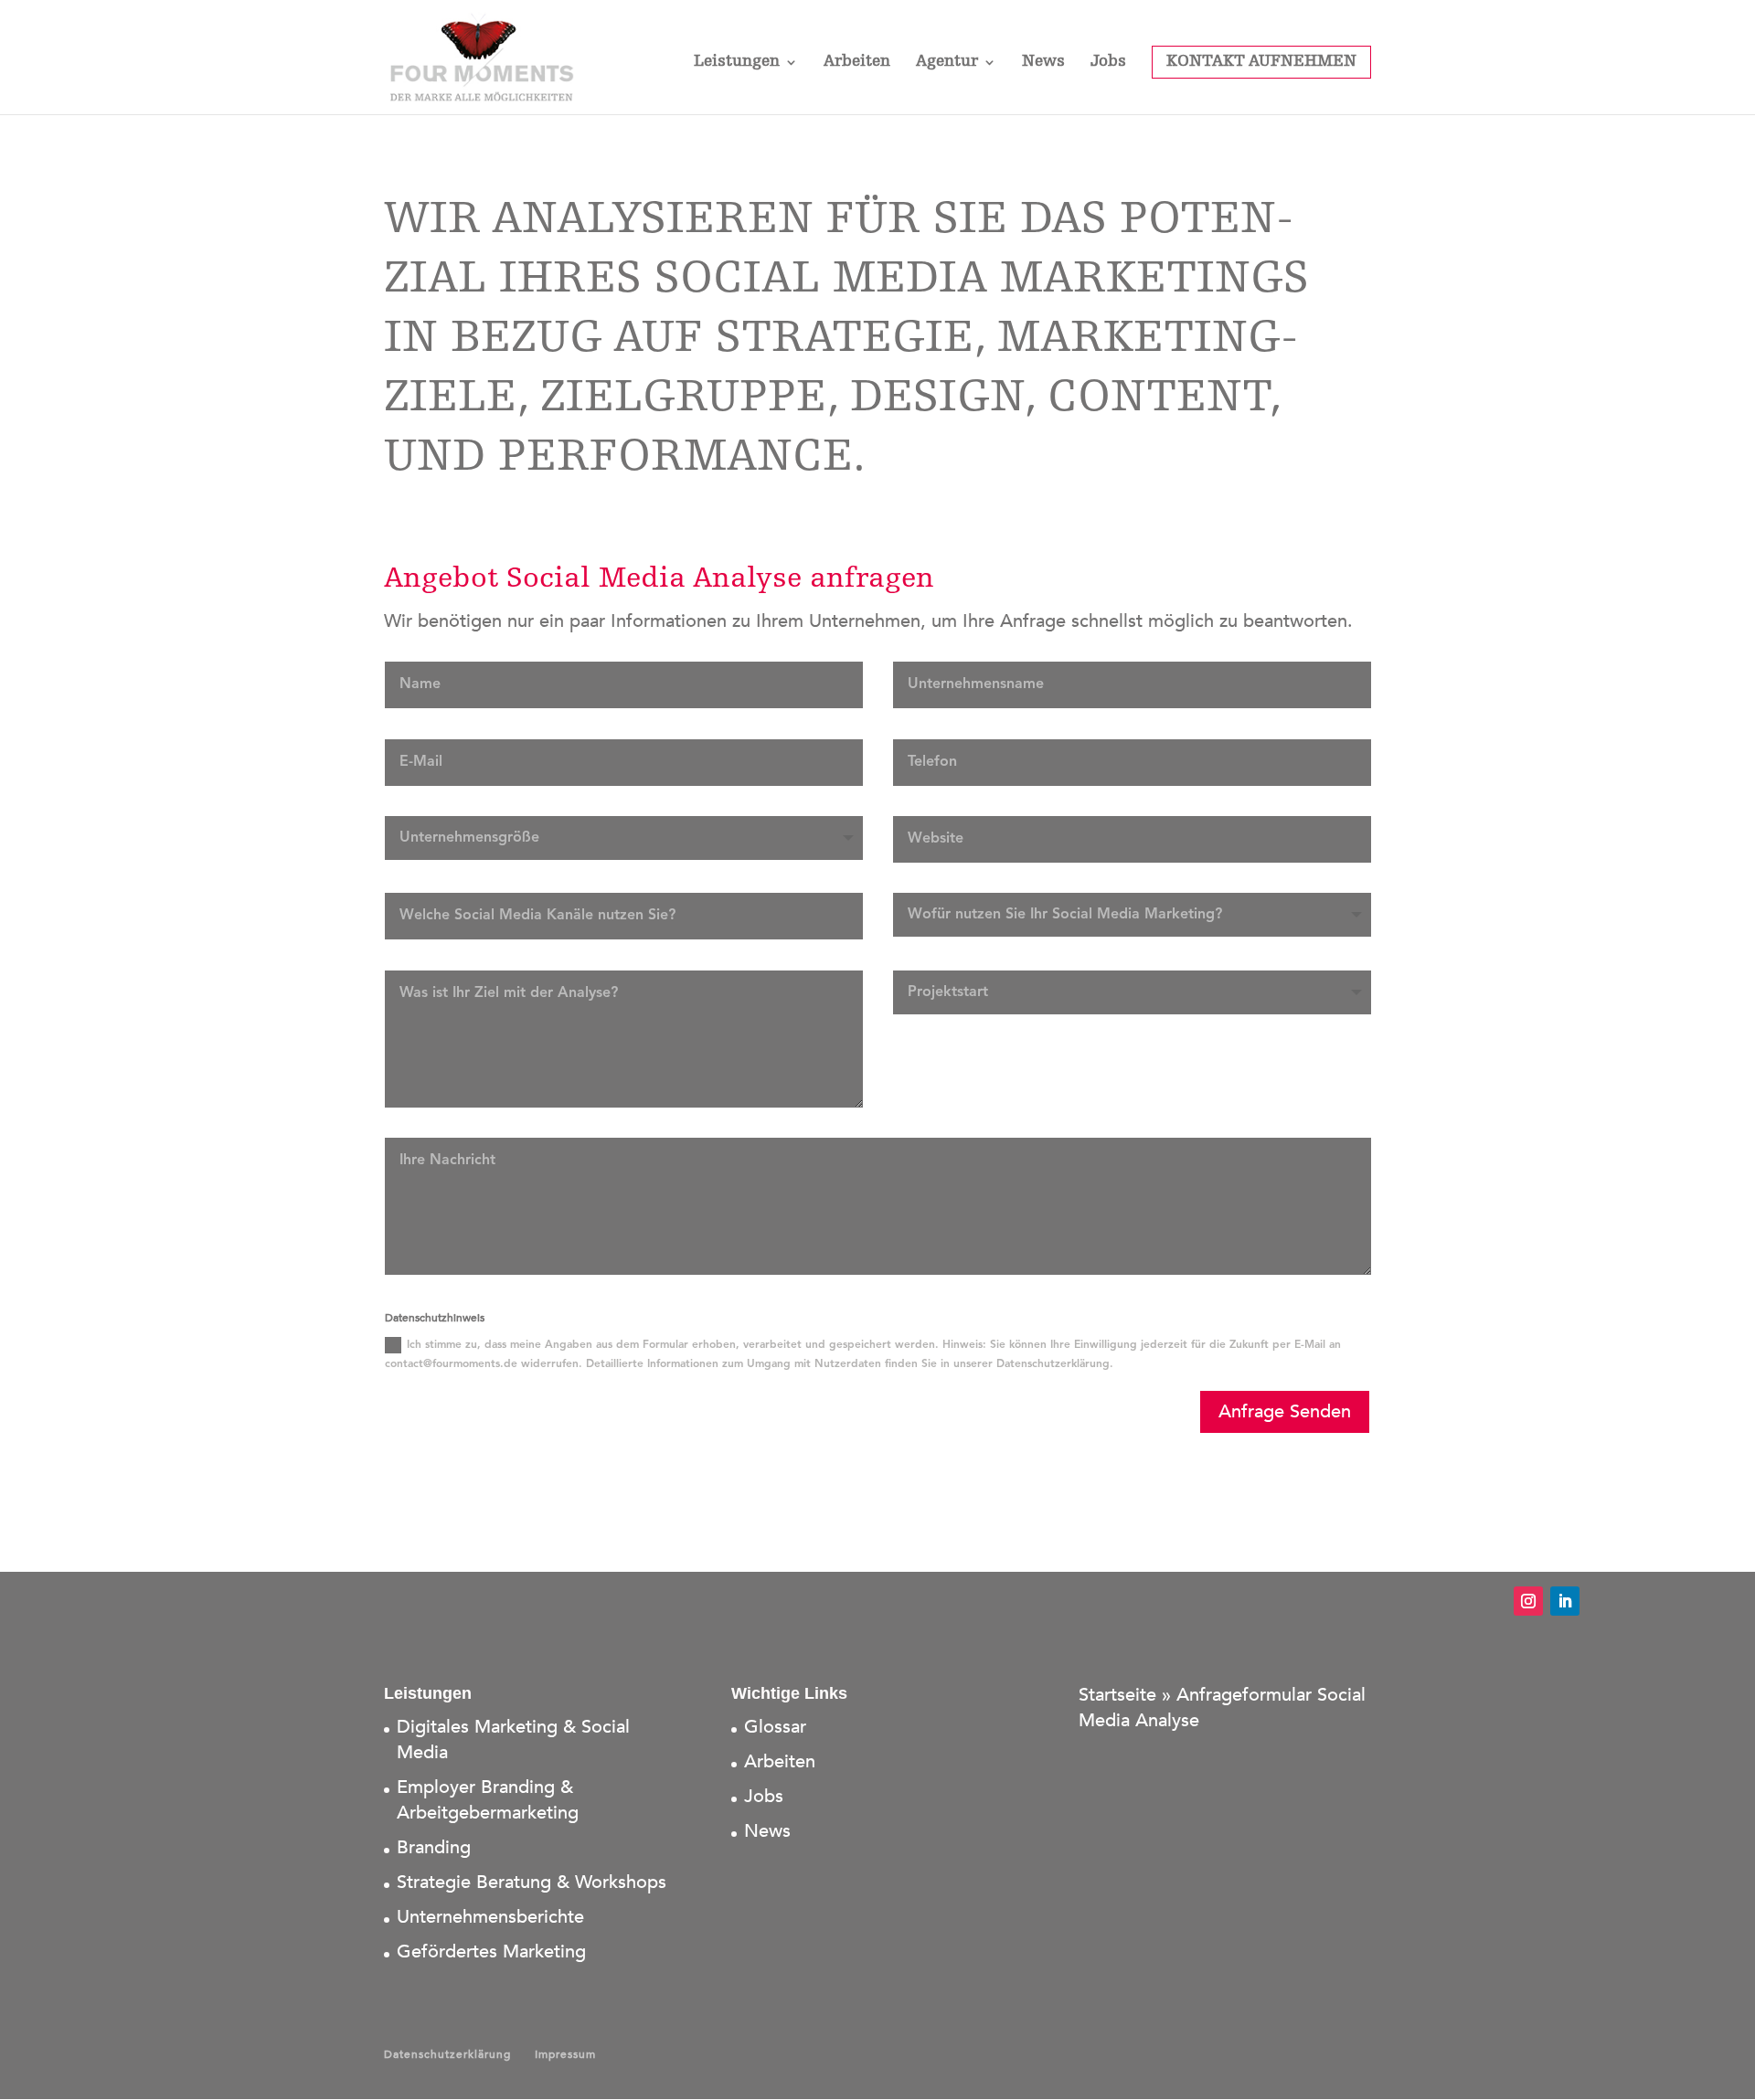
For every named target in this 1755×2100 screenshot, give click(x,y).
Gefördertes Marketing (491, 1952)
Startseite (1117, 1695)
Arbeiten (857, 63)
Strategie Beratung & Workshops (532, 1882)
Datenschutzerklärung (447, 2054)
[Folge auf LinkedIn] (1565, 1601)
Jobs (1108, 63)
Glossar (775, 1727)
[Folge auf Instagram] (1528, 1601)
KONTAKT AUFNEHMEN (1261, 62)
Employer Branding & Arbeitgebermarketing (488, 1800)
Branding (434, 1847)
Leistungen (737, 63)
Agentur (947, 63)
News (1043, 63)
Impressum (565, 2054)
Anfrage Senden (1285, 1411)
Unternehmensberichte (490, 1917)
